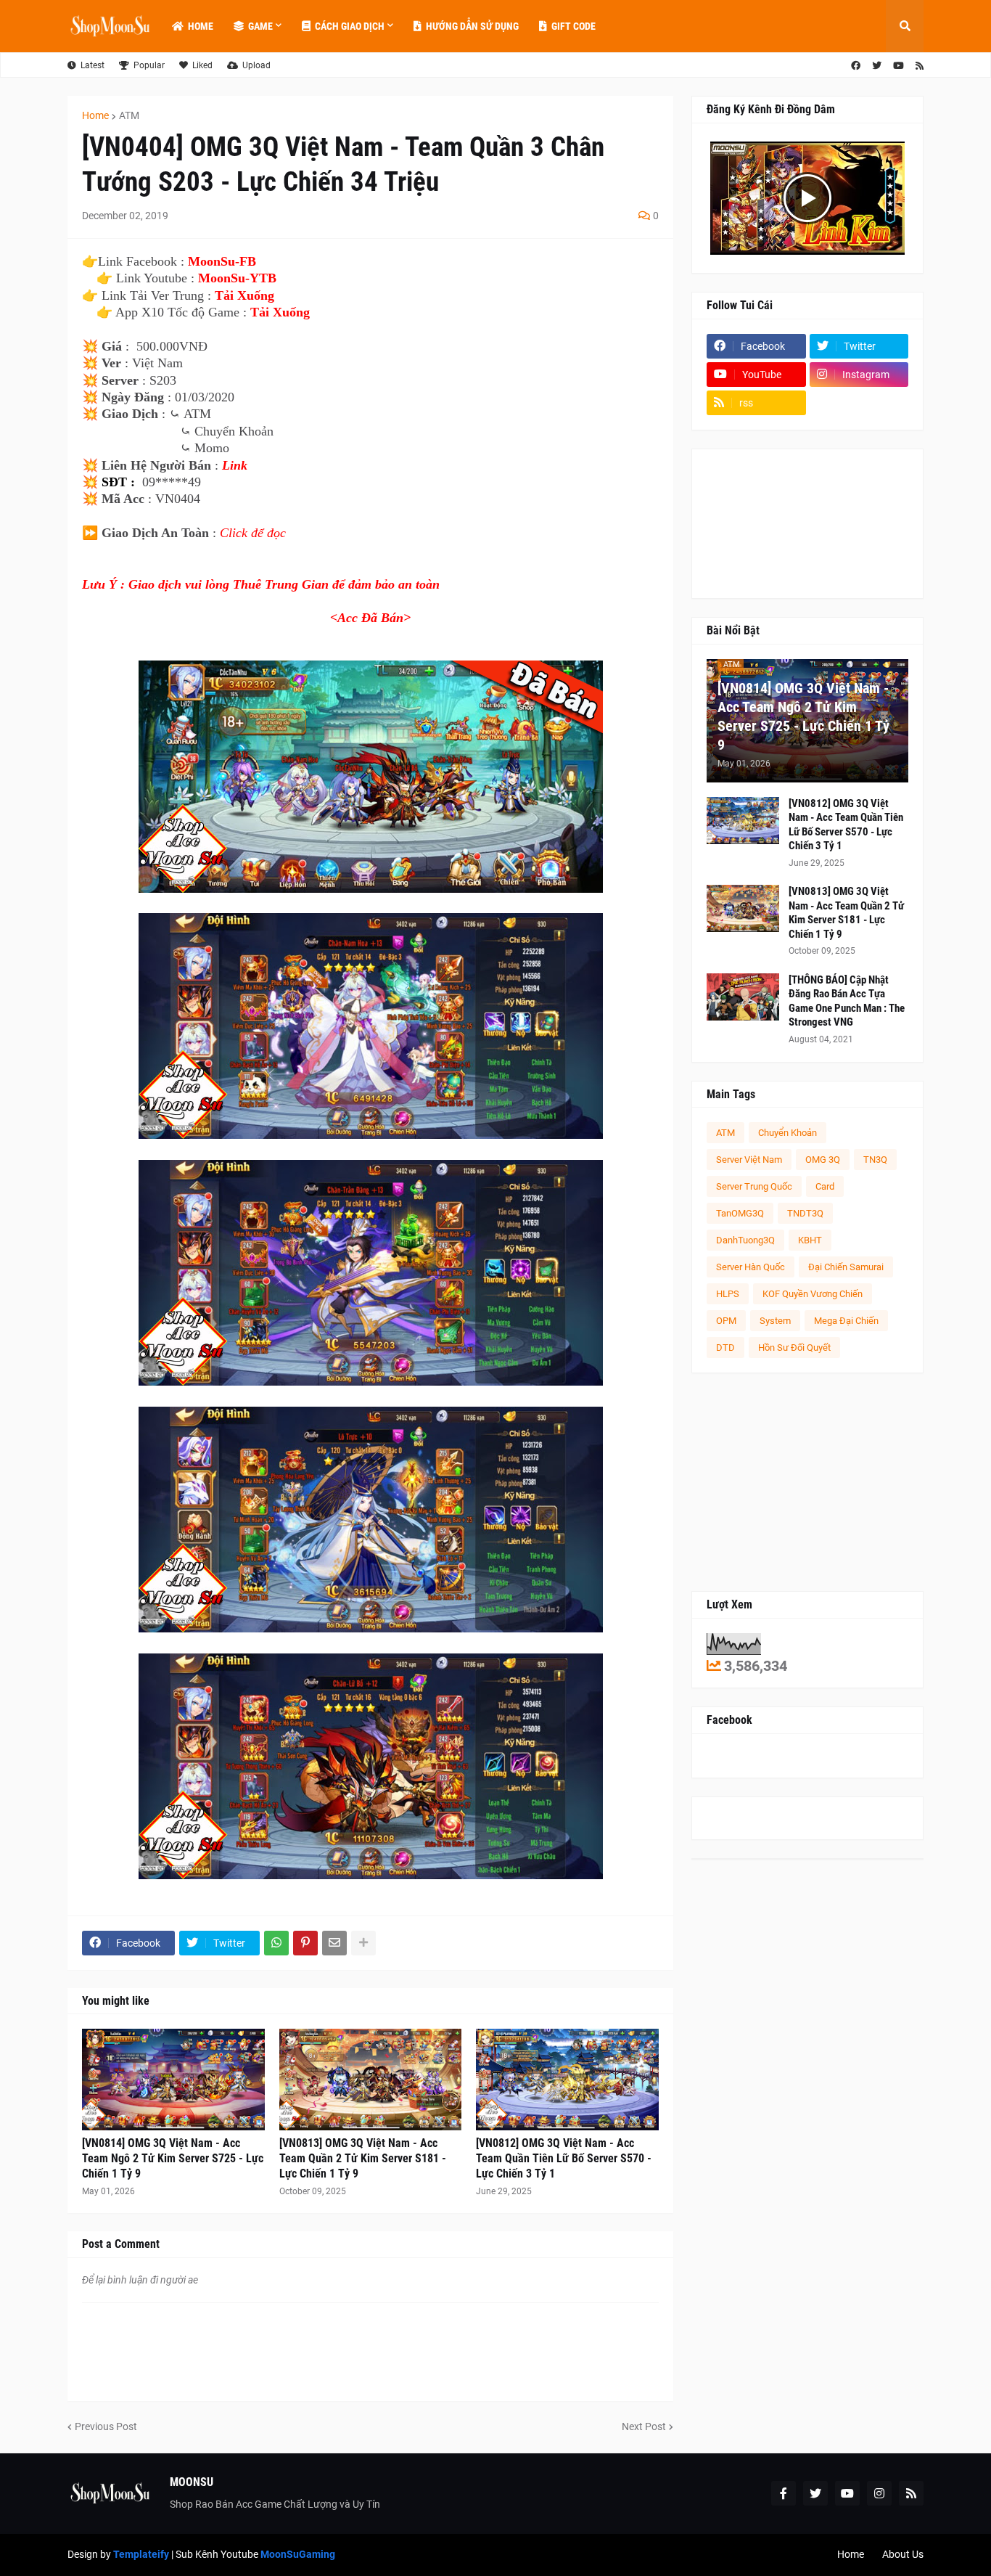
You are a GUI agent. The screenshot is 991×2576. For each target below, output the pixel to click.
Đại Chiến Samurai (846, 1267)
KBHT (810, 1240)
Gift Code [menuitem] (573, 26)
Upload (256, 65)
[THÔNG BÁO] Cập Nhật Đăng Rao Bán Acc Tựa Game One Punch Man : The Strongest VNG (847, 1001)
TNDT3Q (805, 1213)
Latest (92, 65)
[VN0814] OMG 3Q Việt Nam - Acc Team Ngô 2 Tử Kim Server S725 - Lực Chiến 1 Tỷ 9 (173, 2158)
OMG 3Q (823, 1160)
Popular (149, 65)
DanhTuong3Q (745, 1240)
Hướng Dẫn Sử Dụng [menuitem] (472, 26)
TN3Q (875, 1160)
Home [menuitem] (201, 26)
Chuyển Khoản (788, 1133)
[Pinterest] (305, 1943)
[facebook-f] (784, 2493)
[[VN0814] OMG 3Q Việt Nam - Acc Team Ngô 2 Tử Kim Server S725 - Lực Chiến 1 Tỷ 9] (173, 2080)
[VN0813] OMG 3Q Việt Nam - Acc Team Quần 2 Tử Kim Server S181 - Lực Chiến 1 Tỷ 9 (363, 2158)
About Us (903, 2554)
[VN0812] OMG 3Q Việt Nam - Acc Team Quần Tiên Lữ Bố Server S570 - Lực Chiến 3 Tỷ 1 (564, 2158)
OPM (726, 1321)
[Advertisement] (807, 1482)
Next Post (644, 2426)
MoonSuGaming (298, 2554)
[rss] (920, 66)
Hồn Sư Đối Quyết (794, 1348)
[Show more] (363, 1943)
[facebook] (856, 66)
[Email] (334, 1943)
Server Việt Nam (749, 1160)
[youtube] (899, 66)
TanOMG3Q (740, 1213)
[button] (905, 26)
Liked (202, 65)
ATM (129, 115)
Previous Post (106, 2426)
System (775, 1321)
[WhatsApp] (276, 1943)
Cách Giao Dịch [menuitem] (350, 26)
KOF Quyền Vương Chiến (813, 1294)
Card (825, 1186)
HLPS (728, 1294)
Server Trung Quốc (754, 1186)
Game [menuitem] (260, 26)
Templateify (141, 2554)
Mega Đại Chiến (846, 1321)
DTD (725, 1348)
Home (95, 115)
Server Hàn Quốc (751, 1267)
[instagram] (879, 2493)
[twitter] (877, 66)
